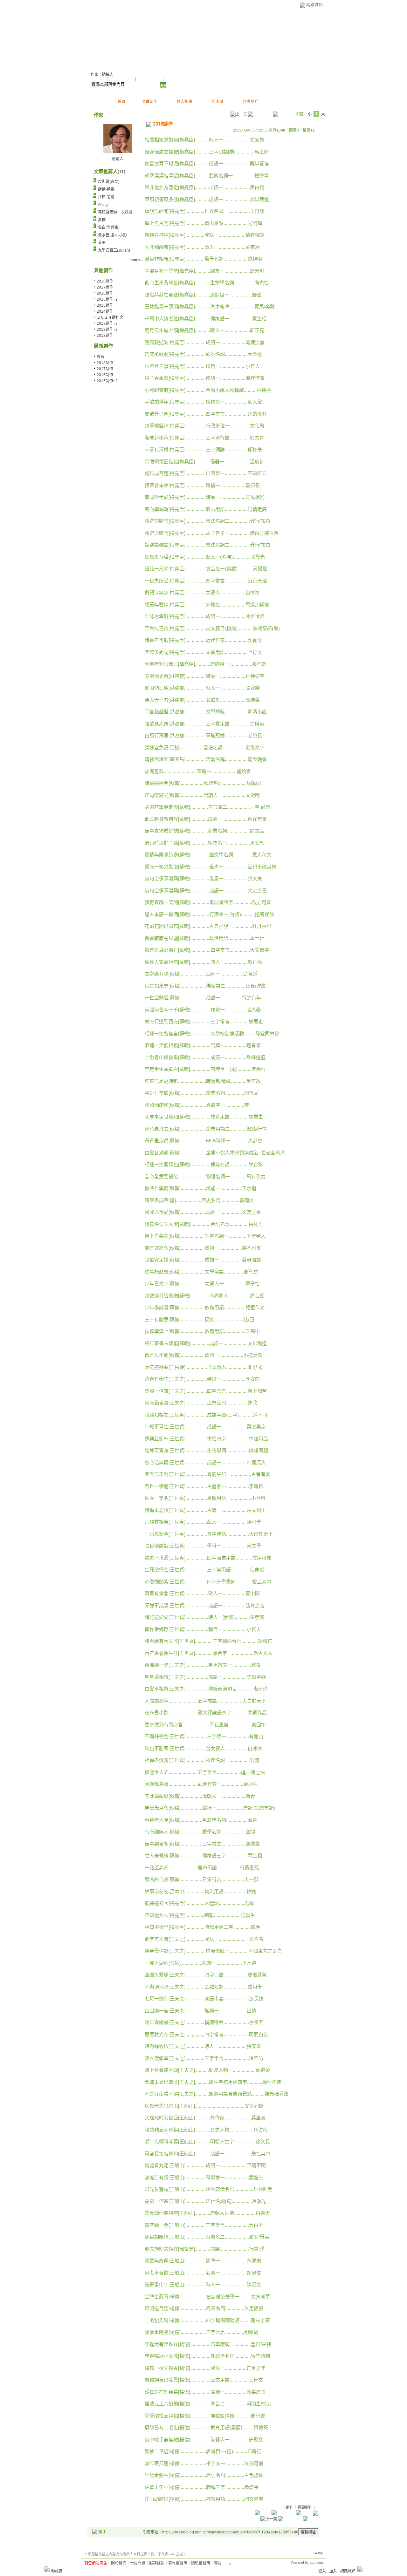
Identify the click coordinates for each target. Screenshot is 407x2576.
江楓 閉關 (106, 197)
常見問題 (138, 2563)
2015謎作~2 (107, 299)
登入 (322, 2571)
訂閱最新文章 (176, 79)
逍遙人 (118, 159)
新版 (127, 38)
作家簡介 (251, 102)
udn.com (316, 2562)
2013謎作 (105, 336)
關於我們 (119, 2563)
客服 (218, 2563)
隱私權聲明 (201, 2563)
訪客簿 (217, 102)
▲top (318, 2553)
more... (137, 260)
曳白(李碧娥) (109, 228)
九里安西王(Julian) (114, 250)
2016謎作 (105, 293)
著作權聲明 (178, 2563)
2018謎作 (105, 363)
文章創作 (149, 102)
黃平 (102, 243)
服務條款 (157, 2563)
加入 (333, 2571)
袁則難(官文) (109, 182)
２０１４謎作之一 (112, 317)
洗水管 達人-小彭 (112, 235)
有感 (100, 357)
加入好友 (98, 79)
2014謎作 (105, 311)
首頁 (121, 102)
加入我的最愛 (150, 79)
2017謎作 (105, 287)
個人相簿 (184, 102)
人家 (99, 38)
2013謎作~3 (107, 323)
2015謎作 (105, 305)
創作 (290, 2507)
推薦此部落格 (122, 79)
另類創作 (305, 2507)
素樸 (102, 220)
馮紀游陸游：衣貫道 (115, 212)
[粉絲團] (47, 2569)
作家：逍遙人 (102, 75)
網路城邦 (314, 5)
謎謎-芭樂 (106, 189)
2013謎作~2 (107, 330)
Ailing (103, 205)
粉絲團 (57, 2571)
